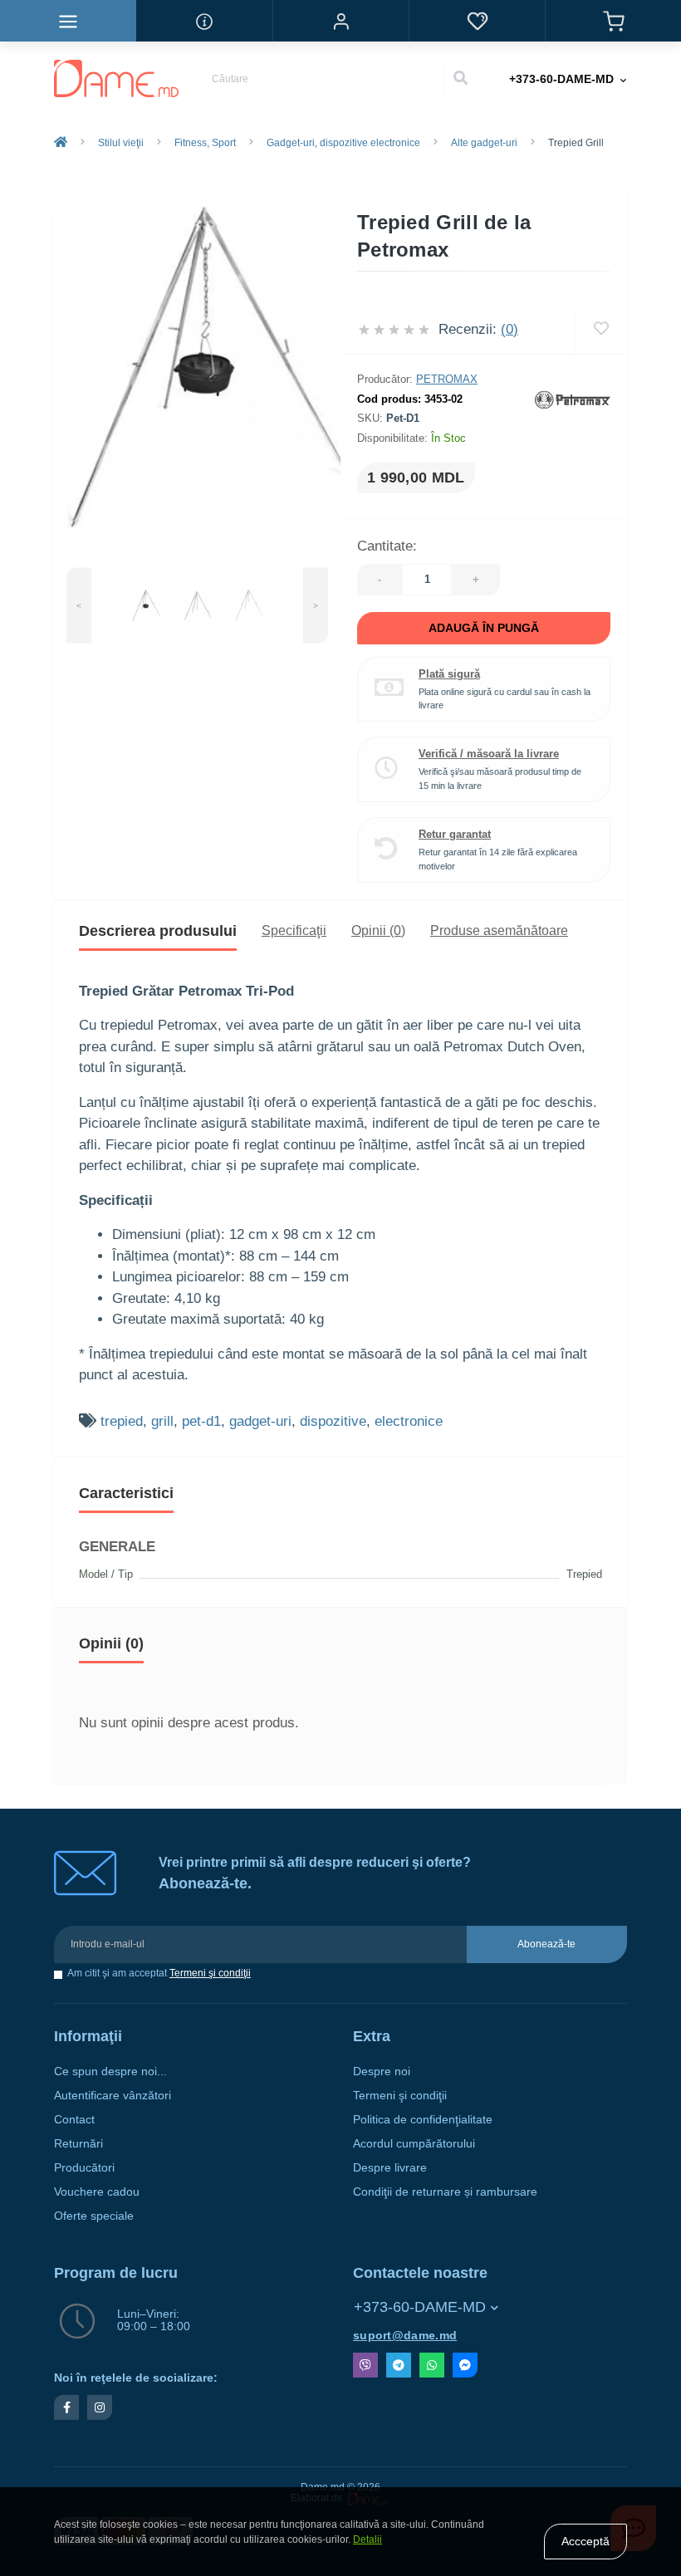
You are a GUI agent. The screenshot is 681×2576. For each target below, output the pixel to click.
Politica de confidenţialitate (423, 2120)
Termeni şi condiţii (210, 1973)
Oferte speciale (94, 2216)
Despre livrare (390, 2168)
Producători (84, 2168)
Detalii (367, 2539)
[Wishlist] (601, 329)
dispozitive (333, 1421)
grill (162, 1421)
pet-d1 (201, 1421)
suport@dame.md (405, 2336)
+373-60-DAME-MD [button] (420, 2307)
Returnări (78, 2144)
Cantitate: (387, 546)
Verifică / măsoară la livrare (489, 754)
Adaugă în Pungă (484, 628)
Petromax (447, 379)
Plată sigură (449, 674)
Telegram (399, 2365)
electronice (409, 1421)
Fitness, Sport (205, 143)
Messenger (465, 2365)
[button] (340, 21)
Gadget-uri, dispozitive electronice (343, 143)
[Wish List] (477, 21)
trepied (122, 1421)
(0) (510, 329)
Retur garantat (455, 834)
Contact (74, 2120)
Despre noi (382, 2072)
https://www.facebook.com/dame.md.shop (66, 2407)
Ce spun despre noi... (110, 2072)
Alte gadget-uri (484, 143)
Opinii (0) (378, 930)
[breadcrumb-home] (61, 143)
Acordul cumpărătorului (414, 2144)
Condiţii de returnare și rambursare (445, 2192)
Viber (365, 2365)
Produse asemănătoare (499, 930)
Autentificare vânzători (113, 2096)
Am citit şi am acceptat (159, 1974)
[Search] (460, 79)
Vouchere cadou (97, 2192)
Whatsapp (432, 2365)
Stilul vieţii (121, 143)
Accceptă (585, 2541)
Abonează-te (546, 1944)
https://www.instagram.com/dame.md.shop (100, 2407)
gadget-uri (260, 1421)
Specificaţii (294, 930)
